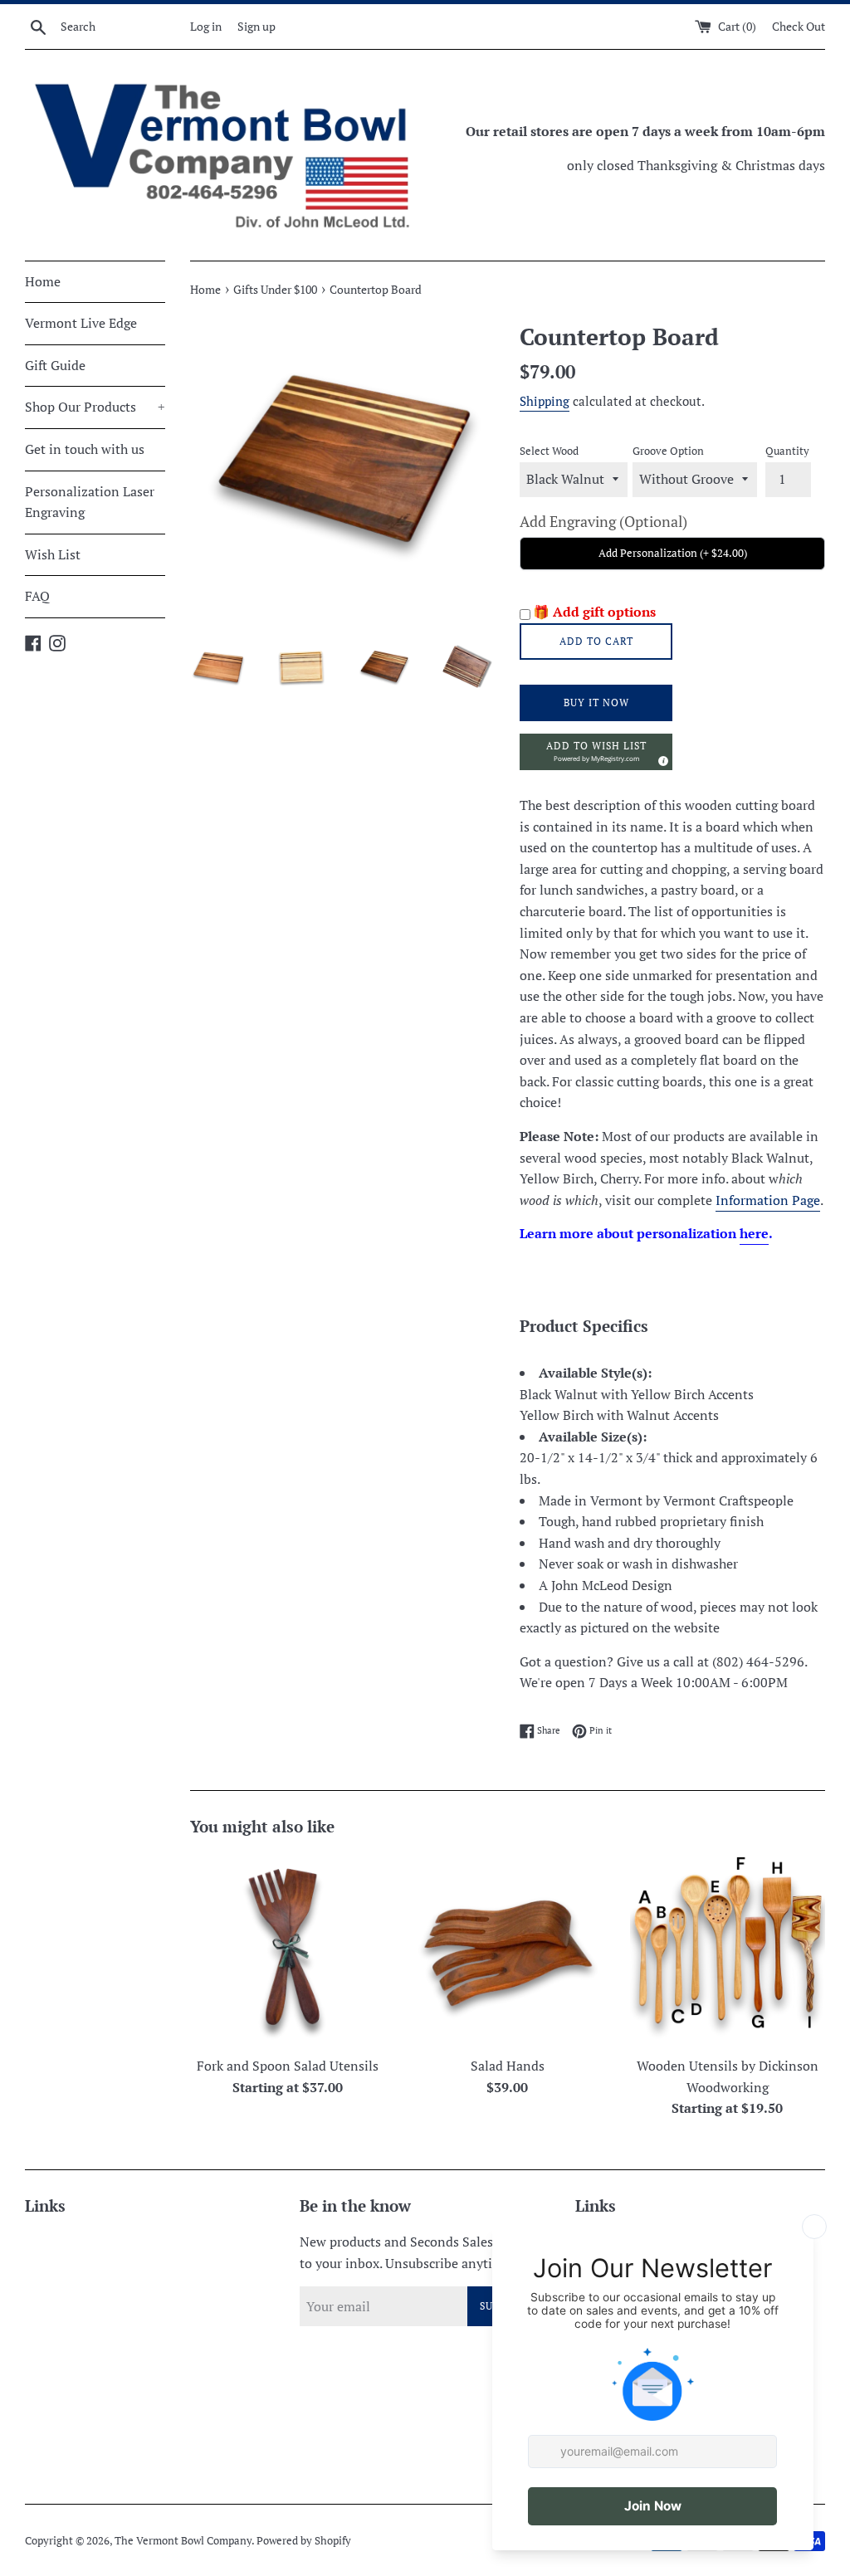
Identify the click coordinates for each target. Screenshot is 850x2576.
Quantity (787, 451)
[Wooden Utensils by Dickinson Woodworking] (728, 1950)
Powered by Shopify (304, 2541)
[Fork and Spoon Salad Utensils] (288, 1950)
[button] (596, 752)
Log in (206, 26)
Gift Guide (55, 365)
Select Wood (549, 451)
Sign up (256, 26)
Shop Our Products (95, 407)
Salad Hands (508, 2066)
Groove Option (668, 451)
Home (43, 281)
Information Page (768, 1200)
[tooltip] (661, 759)
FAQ (37, 596)
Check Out (799, 26)
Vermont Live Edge (81, 323)
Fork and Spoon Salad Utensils (288, 2066)
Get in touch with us (85, 449)
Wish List (53, 554)
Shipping (545, 401)
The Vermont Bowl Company (183, 2541)
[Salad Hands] (508, 1950)
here (754, 1233)
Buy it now (596, 703)
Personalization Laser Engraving (90, 502)
